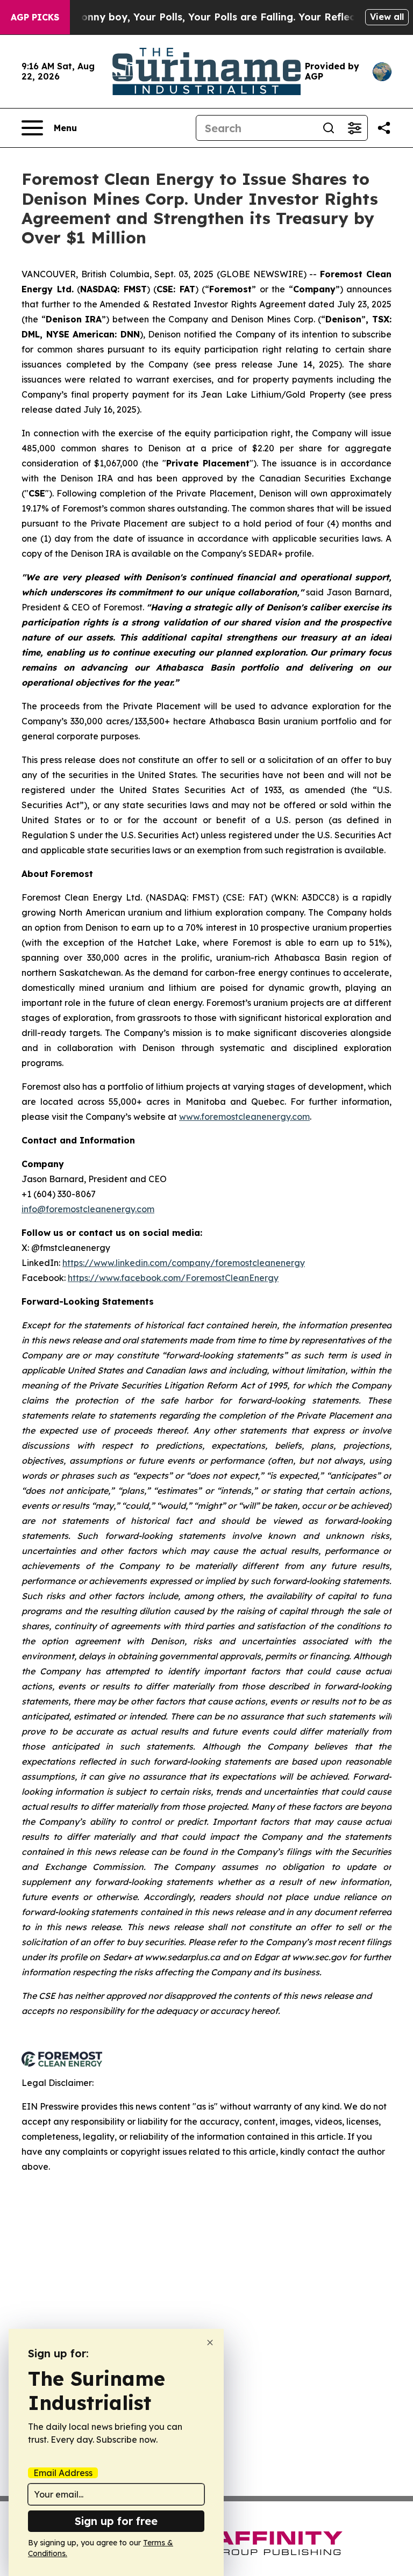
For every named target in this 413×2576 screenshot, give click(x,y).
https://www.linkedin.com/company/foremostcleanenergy (184, 1263)
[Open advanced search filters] (354, 128)
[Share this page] (384, 128)
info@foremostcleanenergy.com (88, 1209)
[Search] (329, 128)
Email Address (63, 2473)
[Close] (210, 2343)
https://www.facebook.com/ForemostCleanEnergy (173, 1278)
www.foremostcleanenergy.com (244, 1117)
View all (387, 17)
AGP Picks (35, 17)
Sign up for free (116, 2521)
